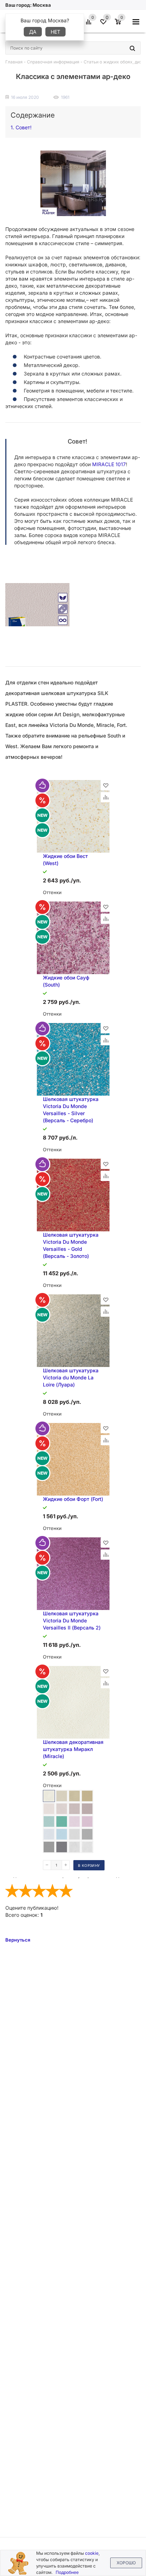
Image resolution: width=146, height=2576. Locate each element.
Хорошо (126, 2563)
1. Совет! (21, 127)
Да (33, 32)
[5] (66, 1891)
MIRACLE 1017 (109, 464)
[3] (39, 1891)
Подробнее (67, 2572)
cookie (92, 2553)
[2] (26, 1891)
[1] (12, 1891)
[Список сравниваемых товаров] (90, 24)
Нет (55, 32)
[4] (52, 1891)
